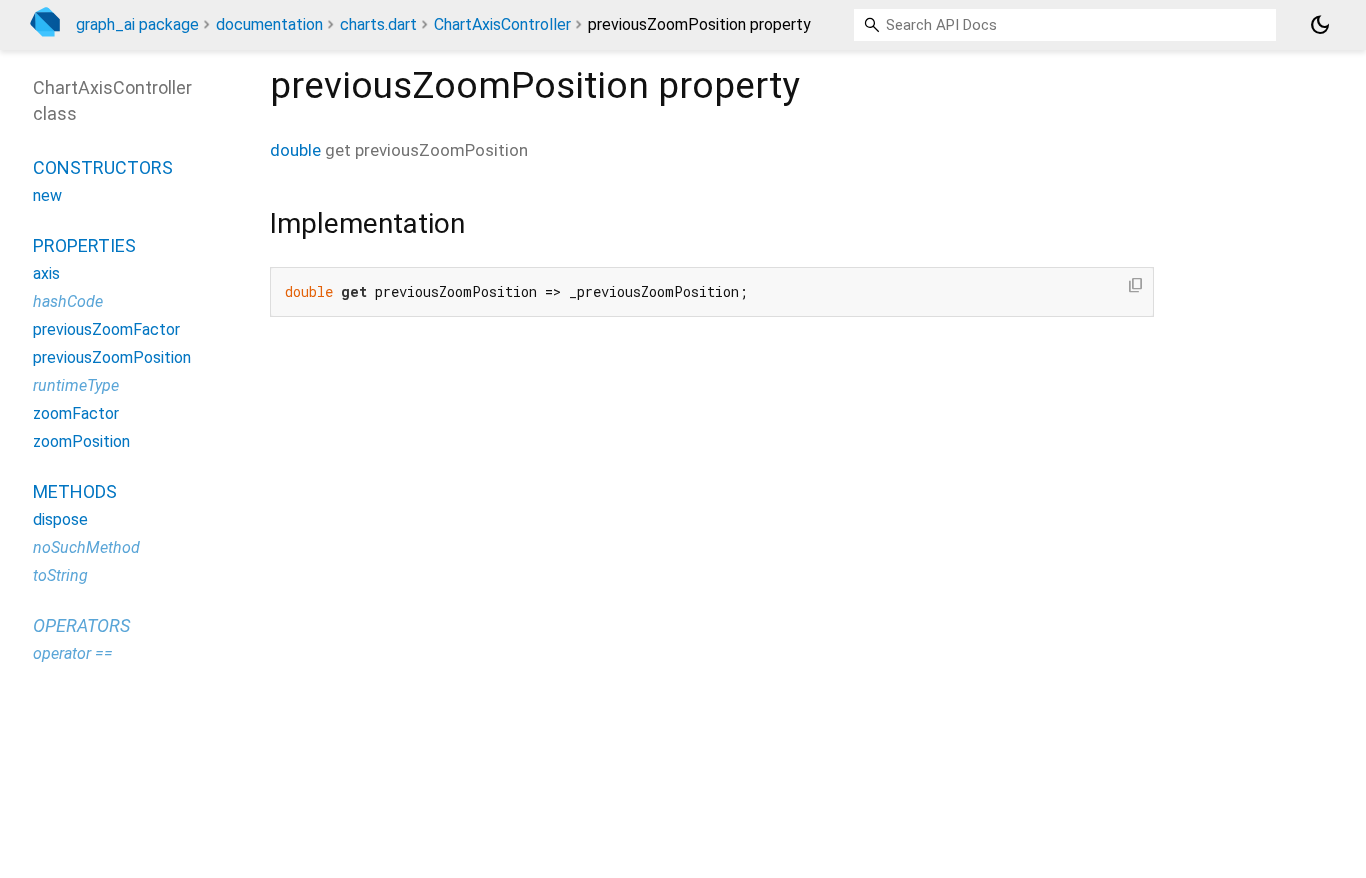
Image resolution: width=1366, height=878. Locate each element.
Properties (84, 245)
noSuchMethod (86, 547)
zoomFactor (76, 413)
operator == (73, 653)
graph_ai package (137, 24)
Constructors (103, 167)
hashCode (68, 301)
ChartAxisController (502, 24)
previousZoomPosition (112, 357)
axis (46, 273)
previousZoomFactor (106, 329)
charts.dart (378, 24)
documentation (269, 24)
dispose (60, 519)
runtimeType (76, 385)
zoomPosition (81, 441)
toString (60, 575)
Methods (75, 491)
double (295, 150)
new (47, 195)
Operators (81, 625)
